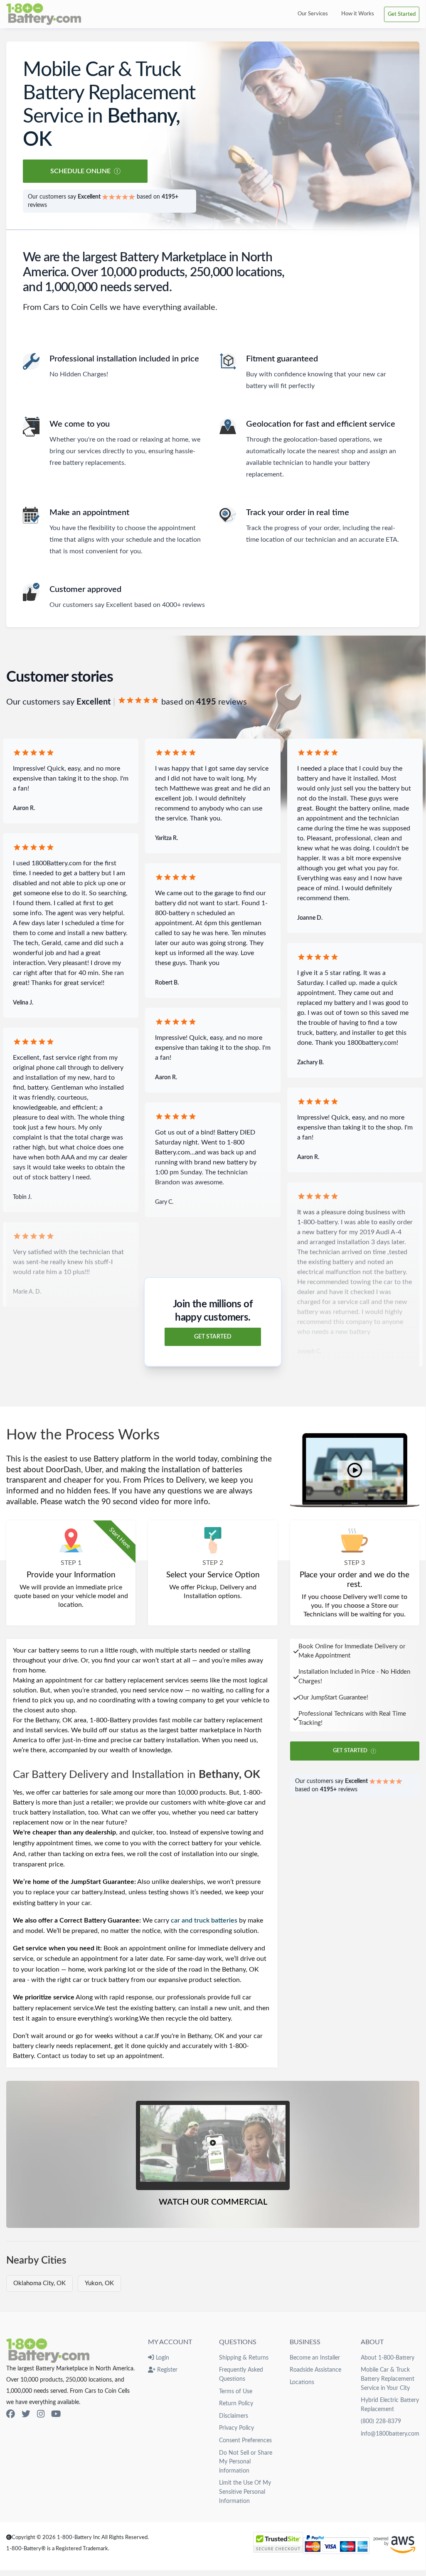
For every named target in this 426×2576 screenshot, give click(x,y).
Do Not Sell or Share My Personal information (246, 2462)
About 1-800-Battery (388, 2358)
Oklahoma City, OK (39, 2283)
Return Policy (236, 2403)
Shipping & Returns (244, 2358)
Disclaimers (234, 2416)
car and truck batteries (204, 1920)
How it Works (358, 14)
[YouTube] (56, 2414)
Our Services (313, 14)
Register (166, 2370)
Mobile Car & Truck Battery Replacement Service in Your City (388, 2379)
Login (161, 2358)
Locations (302, 2382)
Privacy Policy (236, 2428)
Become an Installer (315, 2358)
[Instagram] (41, 2414)
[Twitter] (26, 2414)
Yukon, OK (99, 2283)
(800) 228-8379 (381, 2421)
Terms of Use (236, 2391)
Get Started (402, 14)
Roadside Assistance (315, 2370)
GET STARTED (213, 1337)
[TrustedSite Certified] (278, 2542)
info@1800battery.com (390, 2434)
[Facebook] (11, 2414)
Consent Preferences (245, 2440)
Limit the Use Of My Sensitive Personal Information (245, 2492)
